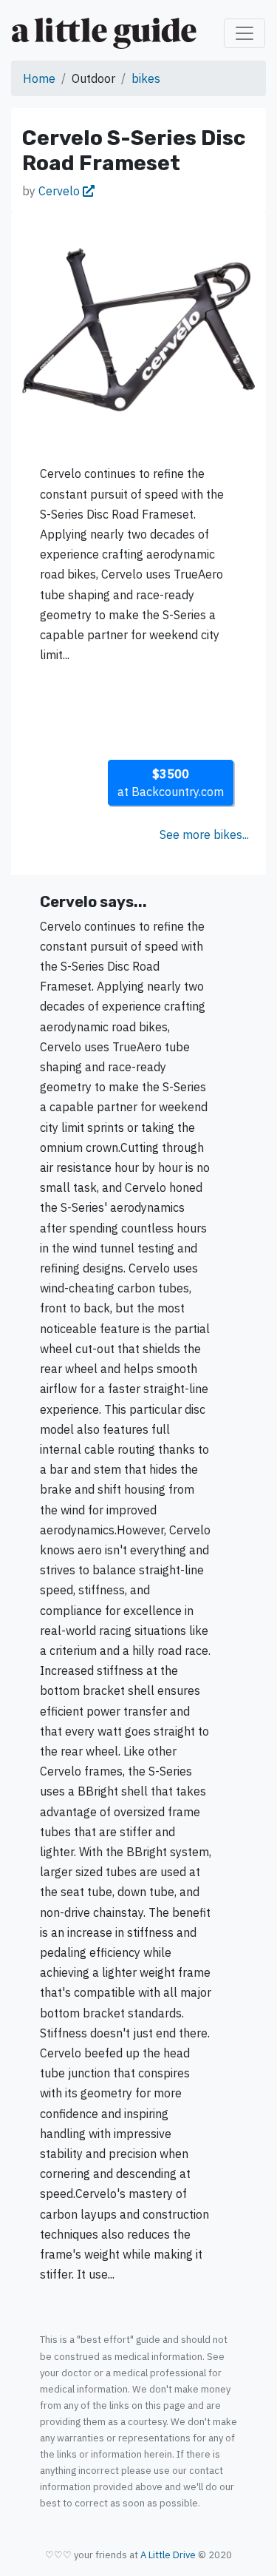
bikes (146, 78)
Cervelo (61, 191)
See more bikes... (204, 834)
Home (39, 78)
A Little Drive (168, 2555)
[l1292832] (138, 328)
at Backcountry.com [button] (171, 783)
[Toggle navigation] (244, 33)
